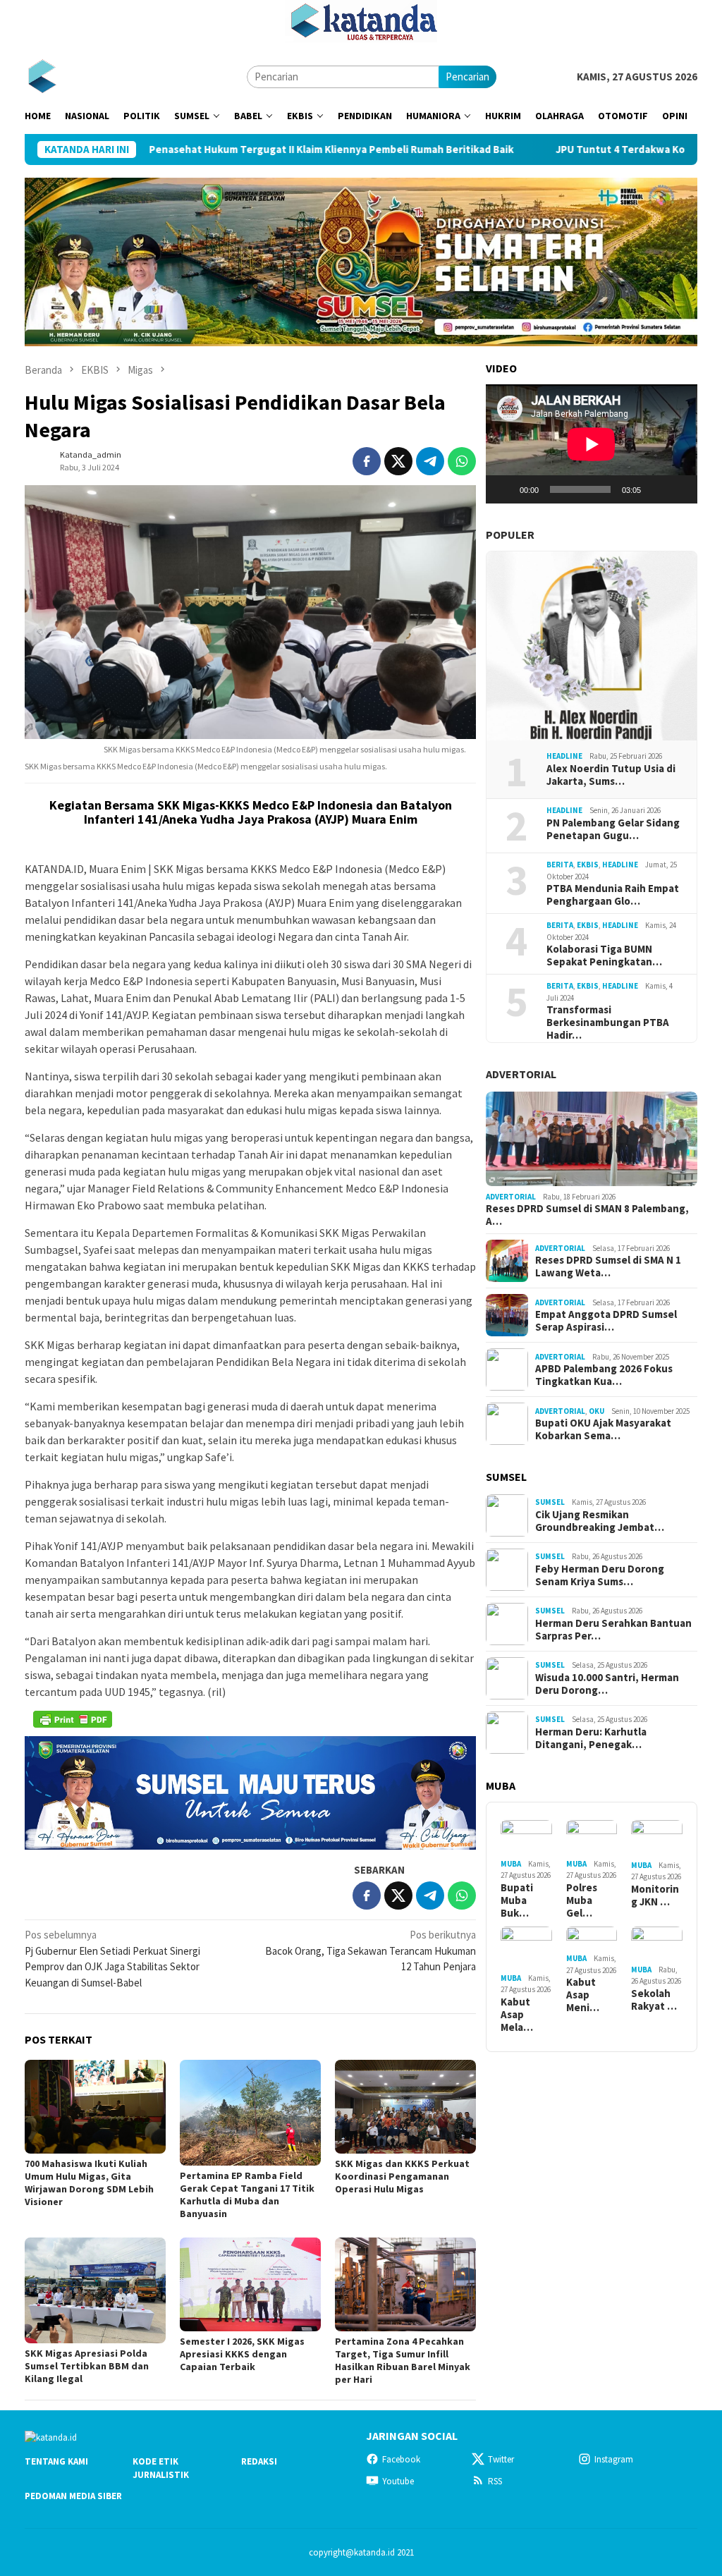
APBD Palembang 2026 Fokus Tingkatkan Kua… (604, 1375)
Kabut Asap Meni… (583, 1995)
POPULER (510, 535)
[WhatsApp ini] (462, 461)
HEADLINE (564, 756)
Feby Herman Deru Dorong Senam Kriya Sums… (600, 1575)
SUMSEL (550, 1502)
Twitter (501, 2459)
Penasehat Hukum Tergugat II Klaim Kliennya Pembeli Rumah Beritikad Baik (232, 149)
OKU (596, 1411)
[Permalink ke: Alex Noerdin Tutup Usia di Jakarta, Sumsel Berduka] (592, 646)
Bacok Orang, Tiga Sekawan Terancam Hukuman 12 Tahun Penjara (371, 1951)
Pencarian (467, 77)
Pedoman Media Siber (73, 2496)
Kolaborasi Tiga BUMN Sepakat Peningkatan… (604, 956)
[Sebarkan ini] (367, 461)
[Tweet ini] (398, 461)
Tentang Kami (56, 2461)
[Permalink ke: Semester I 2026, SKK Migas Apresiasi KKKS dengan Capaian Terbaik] (250, 2285)
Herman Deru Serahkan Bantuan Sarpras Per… (613, 1630)
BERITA (560, 865)
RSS (495, 2481)
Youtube (398, 2481)
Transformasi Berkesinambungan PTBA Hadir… (608, 1023)
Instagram (614, 2459)
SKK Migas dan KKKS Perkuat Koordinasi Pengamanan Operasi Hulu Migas (402, 2176)
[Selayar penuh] (679, 489)
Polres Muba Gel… (582, 1900)
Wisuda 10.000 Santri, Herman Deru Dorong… (607, 1684)
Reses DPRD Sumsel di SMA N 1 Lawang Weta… (608, 1266)
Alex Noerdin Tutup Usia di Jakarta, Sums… (611, 775)
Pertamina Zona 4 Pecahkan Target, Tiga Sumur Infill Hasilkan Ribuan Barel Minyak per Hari (403, 2360)
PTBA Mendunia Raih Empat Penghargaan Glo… (613, 895)
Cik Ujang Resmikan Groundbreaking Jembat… (600, 1521)
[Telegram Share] (430, 461)
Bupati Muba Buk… (517, 1900)
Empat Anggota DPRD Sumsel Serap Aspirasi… (606, 1321)
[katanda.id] (42, 76)
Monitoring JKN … (655, 1896)
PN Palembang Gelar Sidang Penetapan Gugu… (613, 829)
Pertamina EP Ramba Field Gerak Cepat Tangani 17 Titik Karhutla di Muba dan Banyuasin (247, 2195)
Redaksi (259, 2461)
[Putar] (504, 489)
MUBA (511, 1864)
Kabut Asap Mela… (517, 2015)
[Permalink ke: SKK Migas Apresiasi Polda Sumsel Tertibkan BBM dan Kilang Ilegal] (95, 2290)
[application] (592, 444)
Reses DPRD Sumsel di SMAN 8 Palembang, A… (587, 1215)
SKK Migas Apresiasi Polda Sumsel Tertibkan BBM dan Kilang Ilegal (87, 2366)
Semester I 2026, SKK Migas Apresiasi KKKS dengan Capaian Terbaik (242, 2354)
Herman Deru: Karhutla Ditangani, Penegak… (591, 1738)
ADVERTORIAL (521, 1074)
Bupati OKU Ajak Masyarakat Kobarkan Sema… (603, 1429)
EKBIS (588, 865)
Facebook (401, 2459)
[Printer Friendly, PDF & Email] (73, 1719)
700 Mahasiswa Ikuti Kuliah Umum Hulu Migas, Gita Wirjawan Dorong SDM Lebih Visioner (89, 2183)
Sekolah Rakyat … (654, 2000)
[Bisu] (656, 489)
